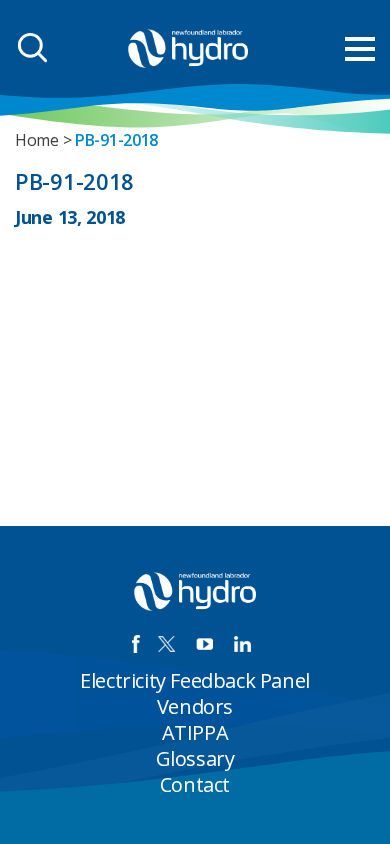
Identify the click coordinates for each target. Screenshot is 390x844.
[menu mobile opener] (360, 49)
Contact (195, 784)
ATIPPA (195, 732)
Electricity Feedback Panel (195, 680)
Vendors (195, 706)
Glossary (195, 758)
